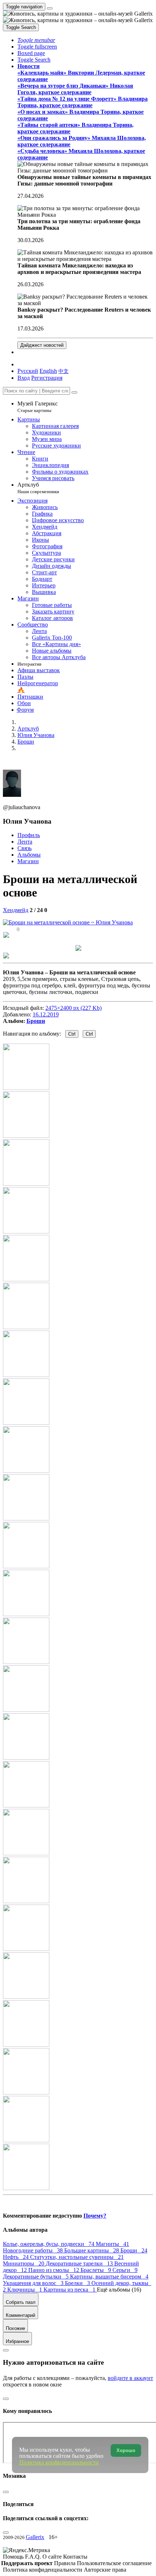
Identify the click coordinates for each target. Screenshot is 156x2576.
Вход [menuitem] (24, 378)
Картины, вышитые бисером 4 (109, 2277)
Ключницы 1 (25, 2290)
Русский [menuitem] (28, 371)
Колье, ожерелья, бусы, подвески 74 (49, 2244)
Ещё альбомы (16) (119, 2290)
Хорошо (126, 2450)
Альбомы (29, 855)
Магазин (28, 861)
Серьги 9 (125, 2270)
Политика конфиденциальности (43, 2570)
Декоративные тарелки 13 (80, 2263)
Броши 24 (134, 2250)
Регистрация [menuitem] (47, 378)
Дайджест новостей (42, 345)
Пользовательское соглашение (114, 2563)
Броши (36, 1021)
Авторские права (105, 2570)
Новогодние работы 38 (34, 2250)
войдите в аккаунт (130, 2378)
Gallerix (35, 2537)
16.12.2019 (46, 1014)
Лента (25, 842)
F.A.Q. (34, 2557)
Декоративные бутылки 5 (36, 2277)
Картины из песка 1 (70, 2290)
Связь (24, 848)
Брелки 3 (78, 2283)
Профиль (29, 835)
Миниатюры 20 (24, 2263)
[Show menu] (50, 8)
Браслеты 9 (97, 2270)
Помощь (14, 2557)
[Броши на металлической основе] (68, 922)
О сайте (53, 2557)
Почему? (95, 2216)
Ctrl (72, 1034)
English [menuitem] (48, 371)
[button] (36, 40)
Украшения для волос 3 (34, 2283)
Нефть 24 (17, 2257)
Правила (65, 2563)
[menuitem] (63, 371)
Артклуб (38, 488)
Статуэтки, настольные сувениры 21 (77, 2257)
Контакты (75, 2557)
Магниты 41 (112, 2244)
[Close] (74, 392)
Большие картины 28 (92, 2250)
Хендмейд (16, 910)
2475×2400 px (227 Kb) (73, 1008)
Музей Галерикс (38, 407)
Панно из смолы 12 (54, 2270)
